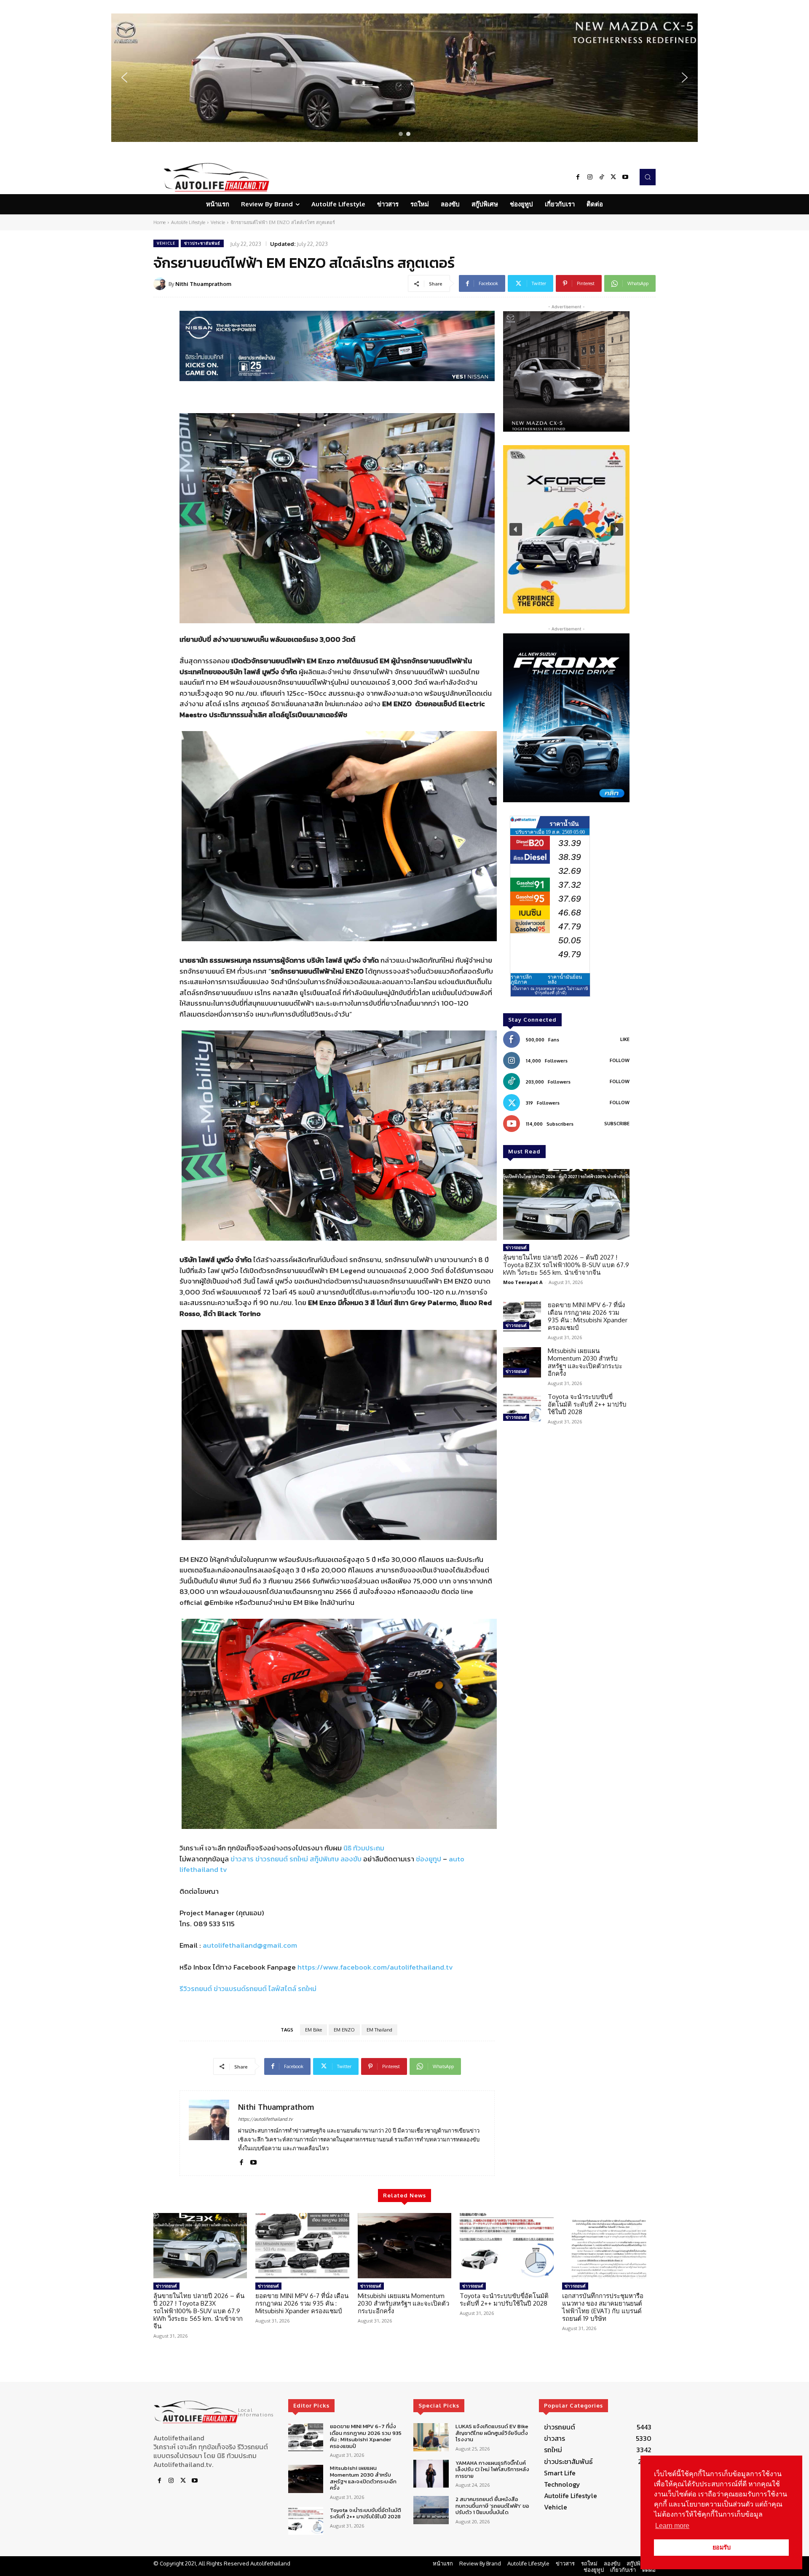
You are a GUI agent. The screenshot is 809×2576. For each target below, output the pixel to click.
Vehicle (218, 222)
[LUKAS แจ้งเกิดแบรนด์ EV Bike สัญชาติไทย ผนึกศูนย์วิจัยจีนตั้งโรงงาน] (431, 2437)
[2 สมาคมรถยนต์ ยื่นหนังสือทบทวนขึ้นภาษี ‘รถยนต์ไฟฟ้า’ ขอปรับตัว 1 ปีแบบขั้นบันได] (431, 2511)
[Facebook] (578, 177)
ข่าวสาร (242, 1859)
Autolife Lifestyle (188, 222)
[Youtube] (625, 177)
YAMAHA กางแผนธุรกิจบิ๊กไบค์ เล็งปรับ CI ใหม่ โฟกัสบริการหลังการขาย (492, 2469)
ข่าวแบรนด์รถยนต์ (240, 1989)
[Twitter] (613, 177)
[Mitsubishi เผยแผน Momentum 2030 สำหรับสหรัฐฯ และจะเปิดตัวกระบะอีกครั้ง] (522, 1362)
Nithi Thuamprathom (203, 284)
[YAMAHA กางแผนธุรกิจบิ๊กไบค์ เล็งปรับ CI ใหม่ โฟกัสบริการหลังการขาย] (431, 2474)
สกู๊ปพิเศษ (324, 1859)
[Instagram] (590, 177)
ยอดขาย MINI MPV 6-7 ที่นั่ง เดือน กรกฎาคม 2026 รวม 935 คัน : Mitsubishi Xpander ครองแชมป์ (588, 1316)
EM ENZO (344, 2030)
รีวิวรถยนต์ (196, 1989)
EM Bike (313, 2030)
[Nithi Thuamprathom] (161, 284)
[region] (404, 78)
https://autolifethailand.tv (265, 2119)
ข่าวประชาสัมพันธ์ (202, 243)
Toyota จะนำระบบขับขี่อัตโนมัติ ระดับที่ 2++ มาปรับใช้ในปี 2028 (587, 1404)
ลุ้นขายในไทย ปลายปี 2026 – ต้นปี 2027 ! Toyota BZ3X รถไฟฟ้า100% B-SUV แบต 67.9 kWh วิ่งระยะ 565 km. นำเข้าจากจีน (566, 1265)
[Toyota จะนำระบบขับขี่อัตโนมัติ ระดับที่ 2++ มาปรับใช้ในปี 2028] (522, 1408)
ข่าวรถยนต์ (272, 1859)
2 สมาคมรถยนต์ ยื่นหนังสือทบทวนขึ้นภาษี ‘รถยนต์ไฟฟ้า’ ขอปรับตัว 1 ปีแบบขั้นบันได (492, 2506)
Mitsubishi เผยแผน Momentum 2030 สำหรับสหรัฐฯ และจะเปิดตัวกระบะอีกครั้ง (585, 1362)
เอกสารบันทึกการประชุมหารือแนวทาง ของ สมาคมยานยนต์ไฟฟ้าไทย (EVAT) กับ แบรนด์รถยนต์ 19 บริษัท (603, 2307)
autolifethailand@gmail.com (250, 1945)
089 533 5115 (214, 1924)
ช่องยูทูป (429, 1859)
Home (159, 222)
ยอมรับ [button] (722, 2547)
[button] (404, 78)
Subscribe (617, 1124)
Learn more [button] (672, 2526)
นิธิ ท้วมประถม (364, 1848)
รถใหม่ (299, 1859)
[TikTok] (602, 177)
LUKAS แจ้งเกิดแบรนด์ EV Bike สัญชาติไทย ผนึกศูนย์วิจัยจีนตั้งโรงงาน (492, 2433)
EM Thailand (379, 2030)
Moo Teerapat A (523, 1282)
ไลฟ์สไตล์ (282, 1989)
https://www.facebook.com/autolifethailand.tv (375, 1967)
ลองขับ (351, 1859)
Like (625, 1039)
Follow (620, 1060)
